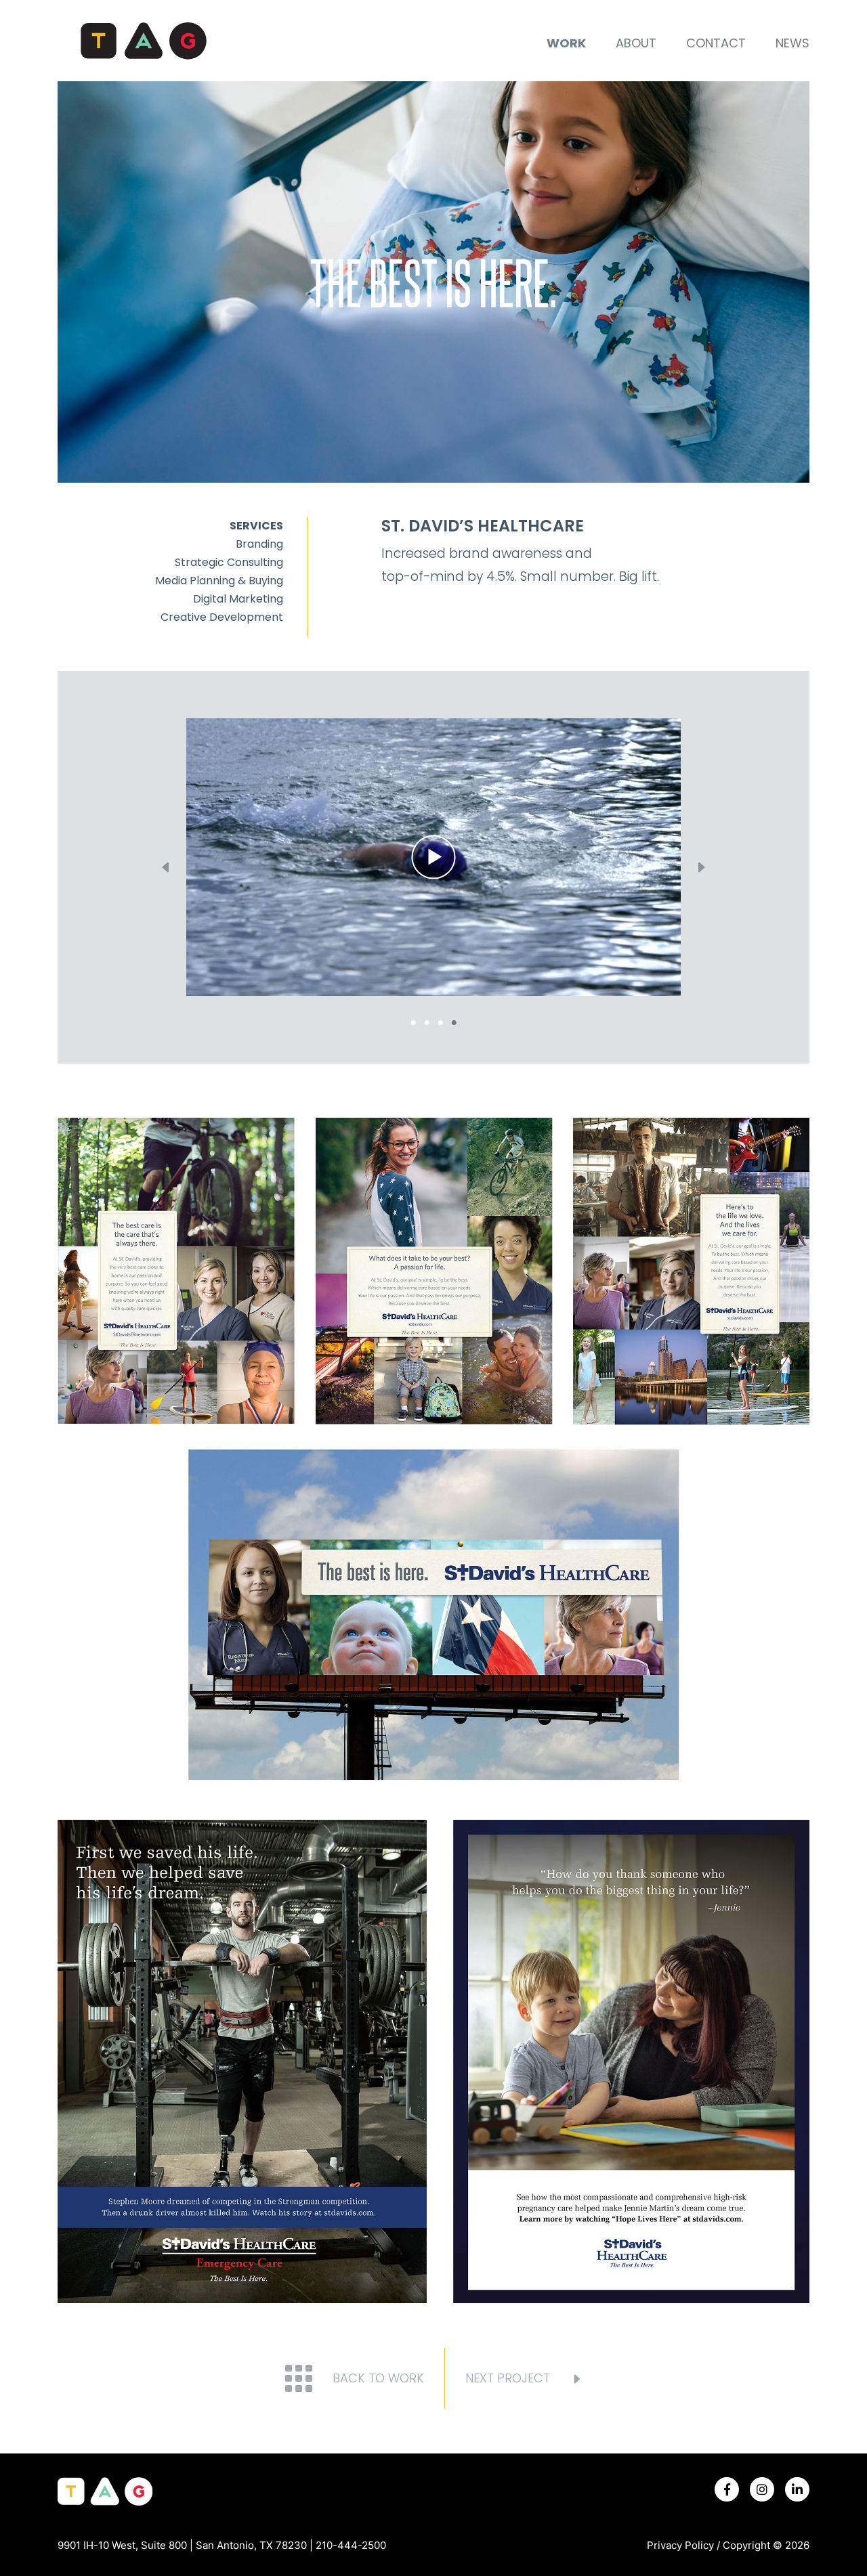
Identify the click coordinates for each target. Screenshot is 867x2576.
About (636, 43)
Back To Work (378, 2378)
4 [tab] (454, 1020)
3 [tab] (440, 1020)
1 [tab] (413, 1020)
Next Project (508, 2378)
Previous (166, 867)
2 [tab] (427, 1020)
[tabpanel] (433, 857)
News (792, 43)
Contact (716, 43)
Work (566, 43)
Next (701, 867)
